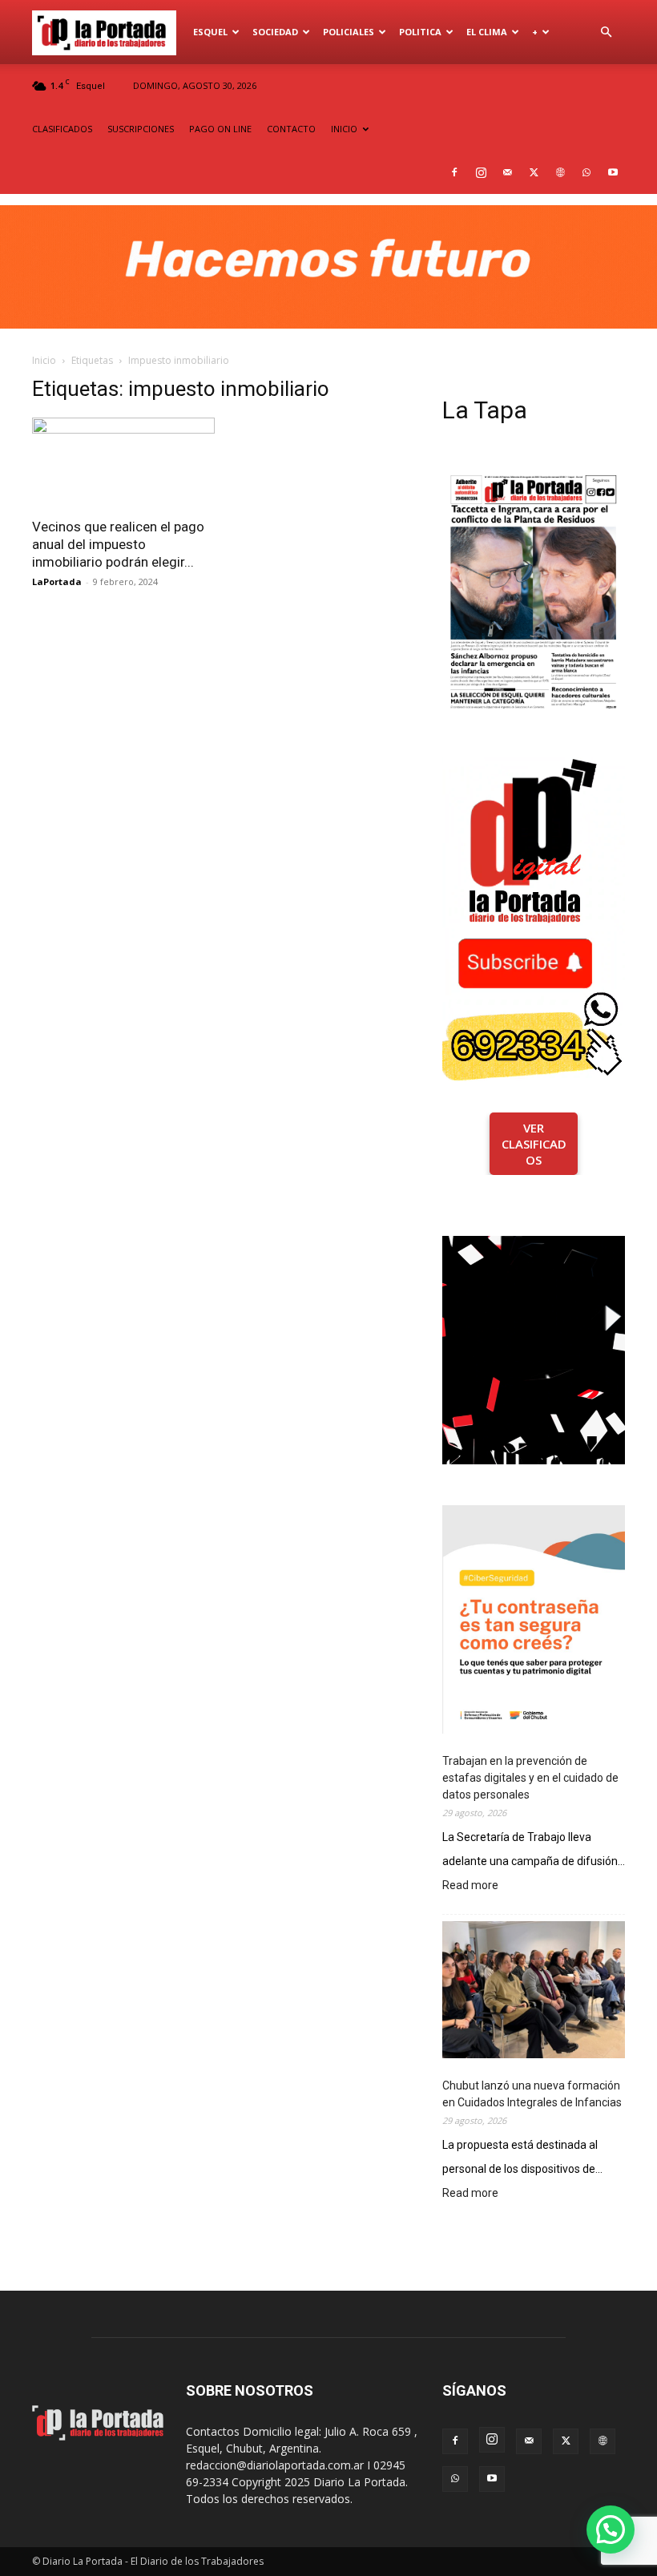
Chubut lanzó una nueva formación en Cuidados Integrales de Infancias (532, 2094)
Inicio (44, 360)
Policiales (349, 32)
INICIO (344, 129)
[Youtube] (613, 172)
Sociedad (275, 32)
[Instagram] (481, 172)
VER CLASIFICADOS (534, 1144)
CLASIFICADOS (62, 129)
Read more (470, 1886)
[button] (606, 32)
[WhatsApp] (586, 172)
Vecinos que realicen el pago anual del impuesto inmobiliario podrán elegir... (118, 544)
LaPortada (57, 581)
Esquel (210, 32)
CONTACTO (291, 129)
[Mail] (507, 172)
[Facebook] (454, 172)
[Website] (560, 172)
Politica (420, 32)
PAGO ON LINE (220, 129)
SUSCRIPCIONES (141, 129)
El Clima (487, 32)
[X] (534, 172)
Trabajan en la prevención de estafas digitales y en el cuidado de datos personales (530, 1778)
